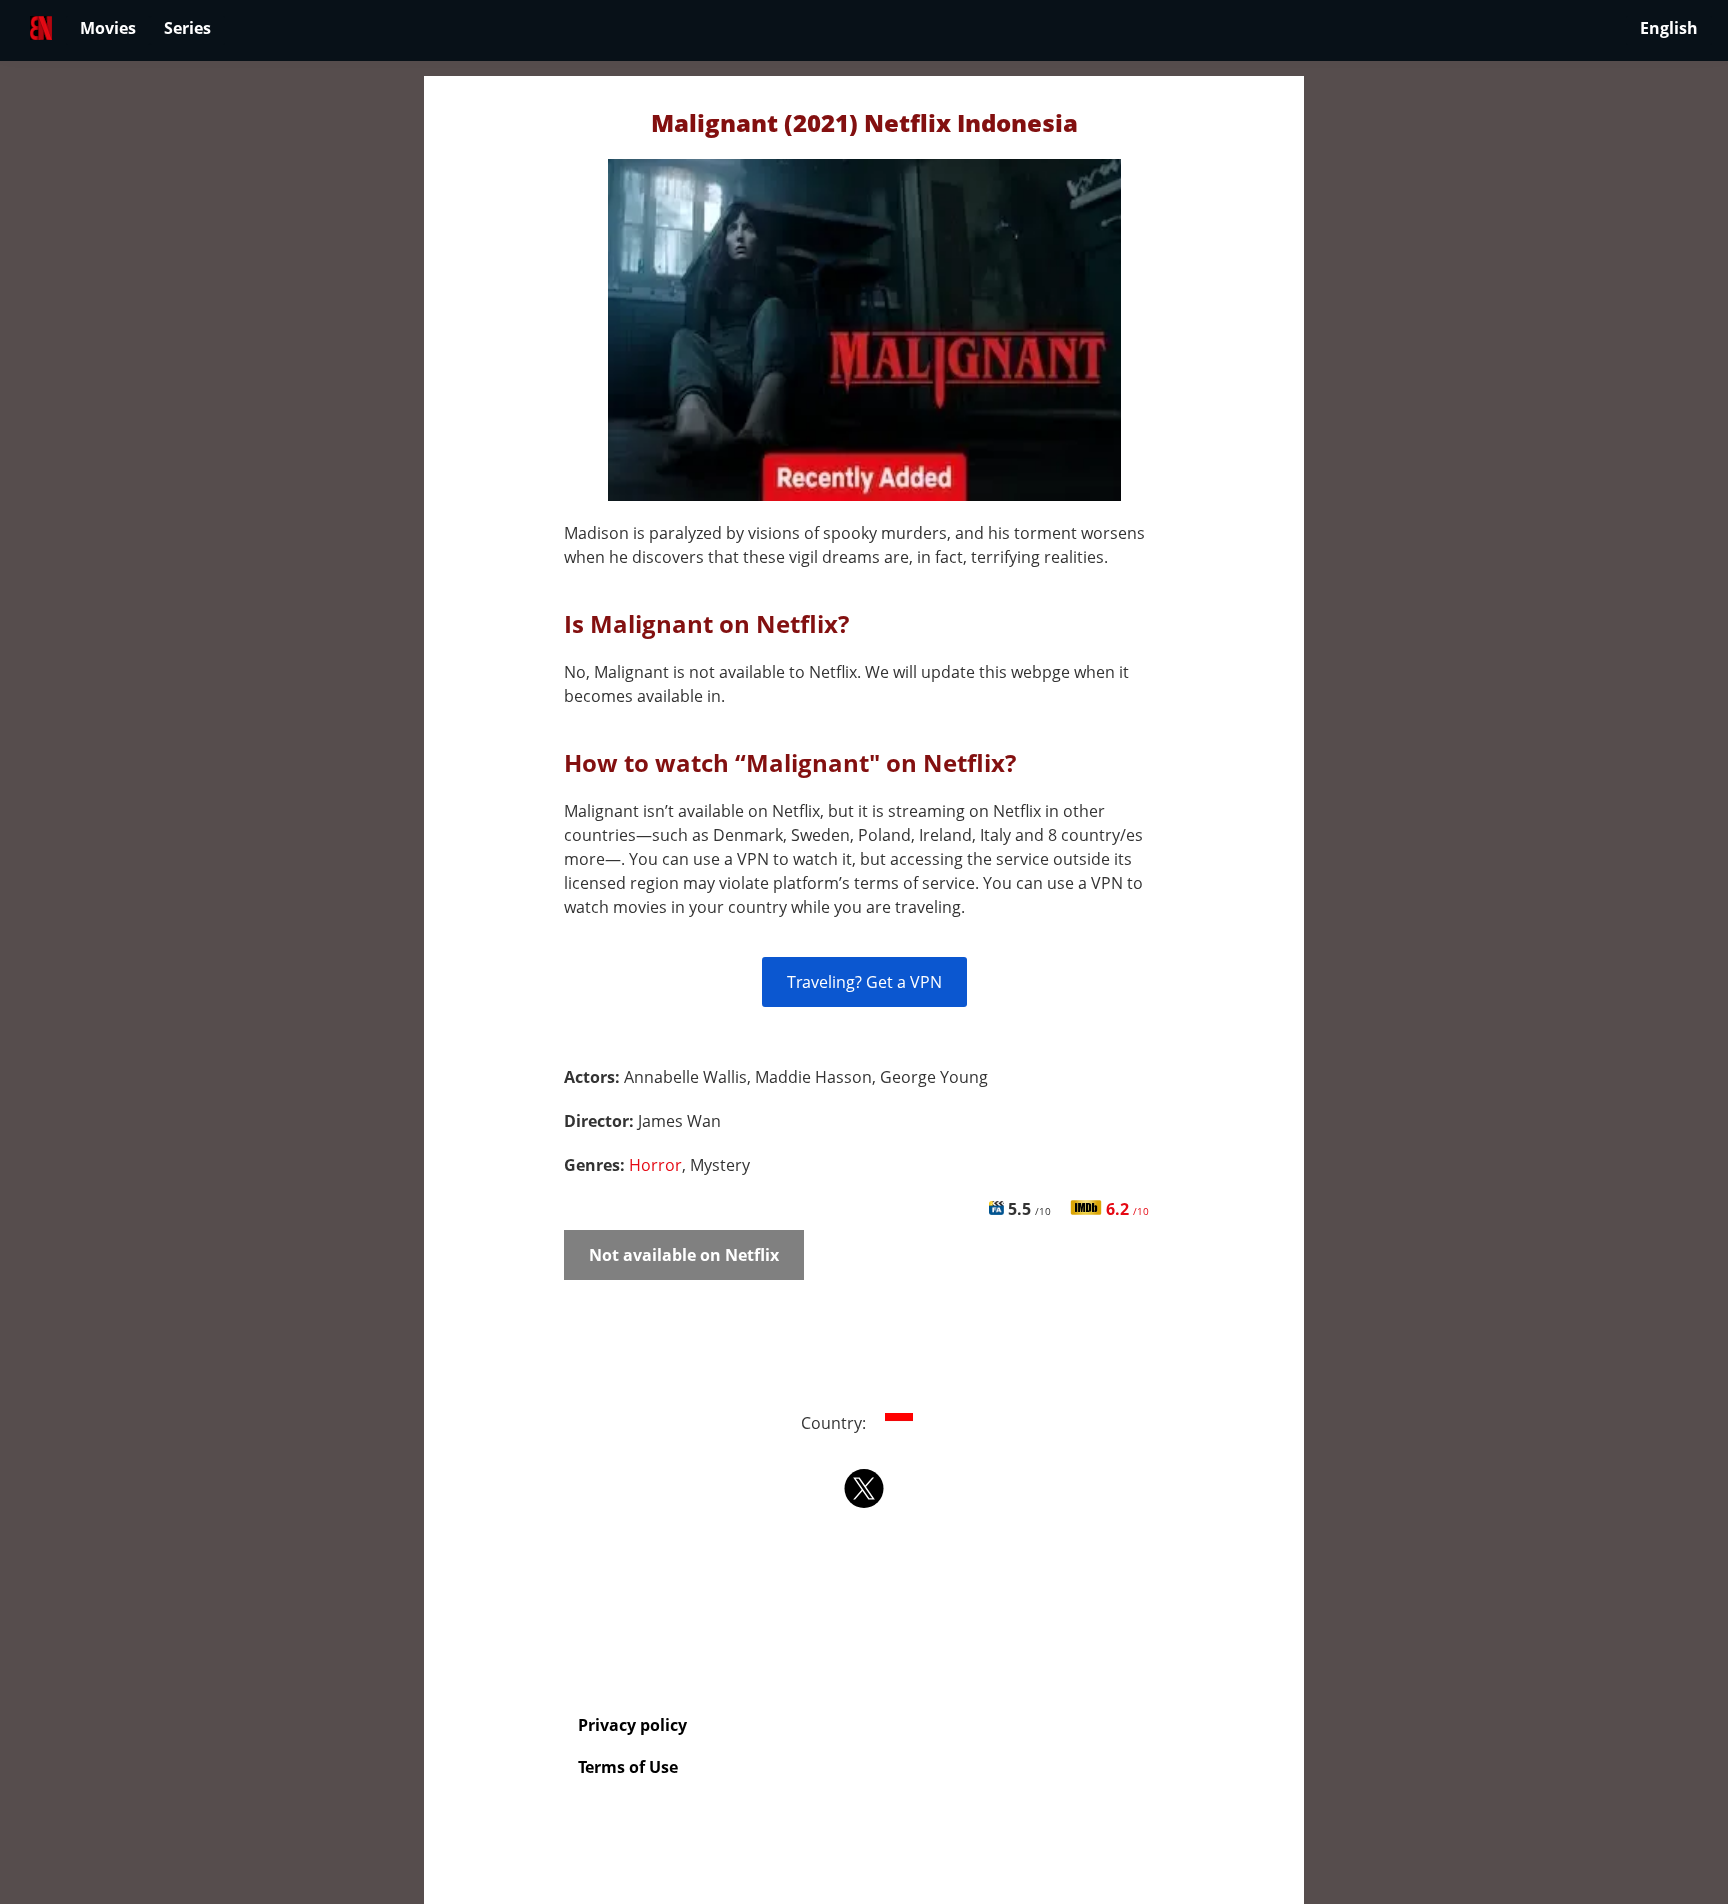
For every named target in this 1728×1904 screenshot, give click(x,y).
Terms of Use (628, 1767)
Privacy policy (632, 1725)
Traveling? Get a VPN (864, 982)
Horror (655, 1165)
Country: (835, 1423)
